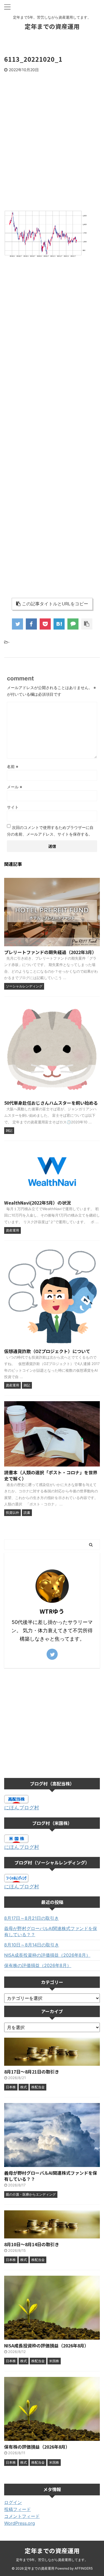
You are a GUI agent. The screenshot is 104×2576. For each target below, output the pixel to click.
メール (15, 787)
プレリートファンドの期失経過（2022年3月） (50, 952)
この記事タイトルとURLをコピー (55, 604)
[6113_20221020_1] (59, 624)
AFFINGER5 (84, 2568)
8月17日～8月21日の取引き (31, 1918)
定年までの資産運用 (52, 26)
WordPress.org (20, 2523)
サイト (13, 807)
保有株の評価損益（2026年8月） (38, 1965)
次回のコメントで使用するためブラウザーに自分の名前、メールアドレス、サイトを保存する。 (50, 831)
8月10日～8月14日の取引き (32, 1945)
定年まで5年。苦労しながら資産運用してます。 (52, 2560)
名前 (13, 766)
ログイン (13, 2502)
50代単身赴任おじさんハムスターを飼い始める (51, 1103)
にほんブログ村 (22, 1808)
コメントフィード (22, 2516)
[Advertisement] (52, 153)
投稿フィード (17, 2509)
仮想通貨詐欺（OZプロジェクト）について (47, 1351)
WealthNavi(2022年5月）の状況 (37, 1203)
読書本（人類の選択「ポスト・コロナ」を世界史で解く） (51, 1475)
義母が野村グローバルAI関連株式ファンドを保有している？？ (51, 1931)
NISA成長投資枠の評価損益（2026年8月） (47, 1955)
